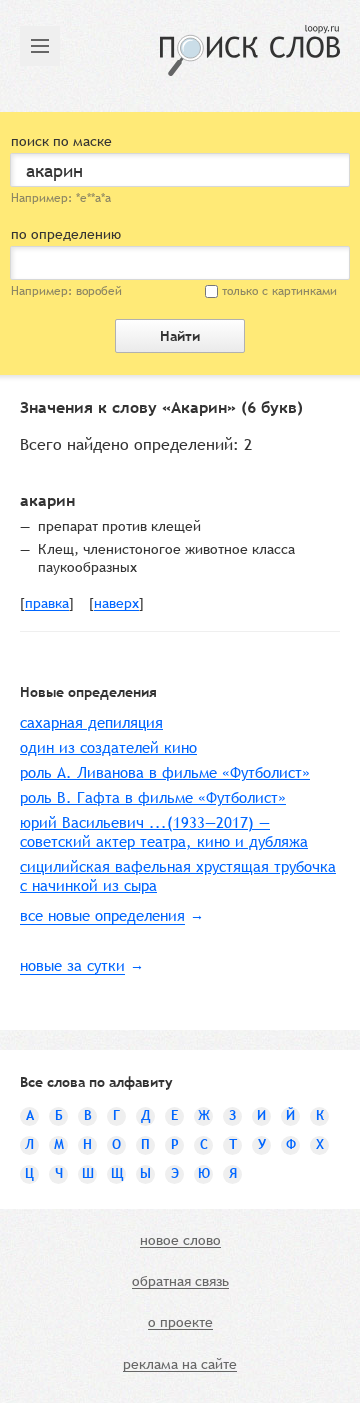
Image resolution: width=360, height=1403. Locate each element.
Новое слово (180, 1241)
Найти (180, 336)
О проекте (180, 1323)
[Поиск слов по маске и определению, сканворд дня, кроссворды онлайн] (250, 50)
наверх (116, 604)
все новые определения (102, 915)
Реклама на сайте (180, 1365)
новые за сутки (72, 965)
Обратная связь (180, 1282)
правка (47, 604)
